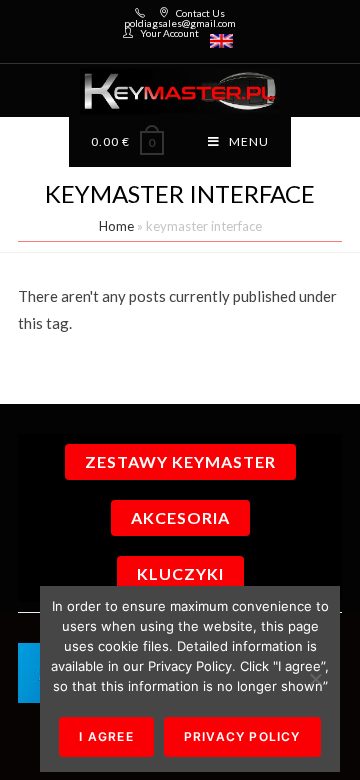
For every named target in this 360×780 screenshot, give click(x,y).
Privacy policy (242, 736)
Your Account (169, 33)
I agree (106, 736)
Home (116, 226)
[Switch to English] (221, 41)
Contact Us (200, 13)
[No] (315, 679)
